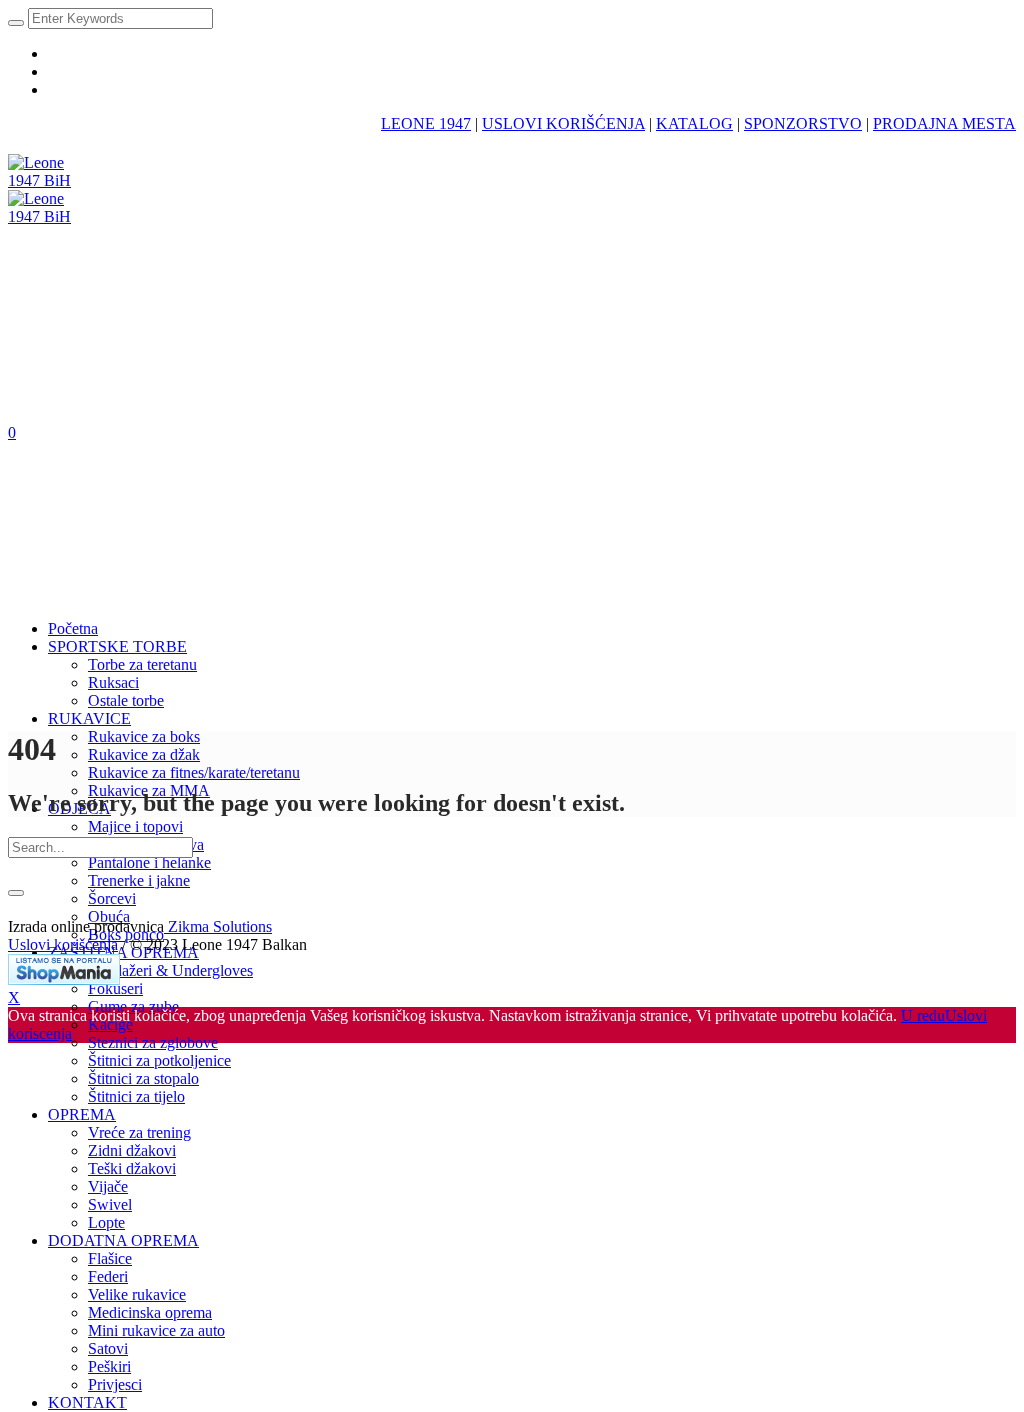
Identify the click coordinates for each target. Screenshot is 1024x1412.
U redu (923, 1015)
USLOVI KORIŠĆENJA (563, 123)
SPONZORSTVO (803, 123)
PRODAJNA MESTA (944, 123)
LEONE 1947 (426, 123)
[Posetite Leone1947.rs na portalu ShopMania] (64, 979)
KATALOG (694, 123)
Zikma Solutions (218, 926)
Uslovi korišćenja (63, 944)
